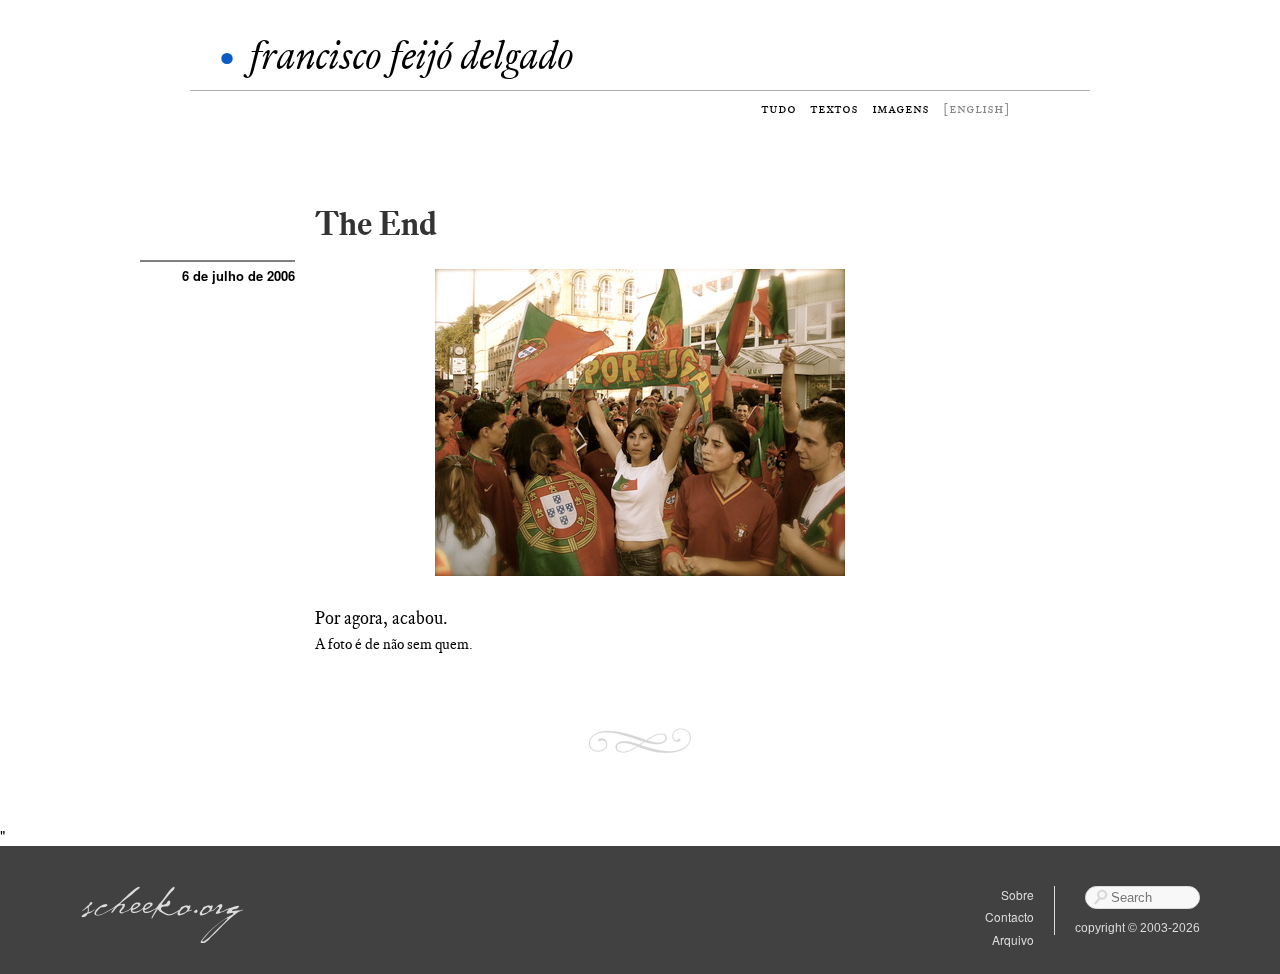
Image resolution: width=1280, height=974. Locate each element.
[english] (976, 108)
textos (834, 108)
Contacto (1009, 916)
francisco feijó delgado (411, 55)
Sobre (1017, 894)
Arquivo (1013, 939)
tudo (778, 108)
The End (376, 223)
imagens (900, 108)
